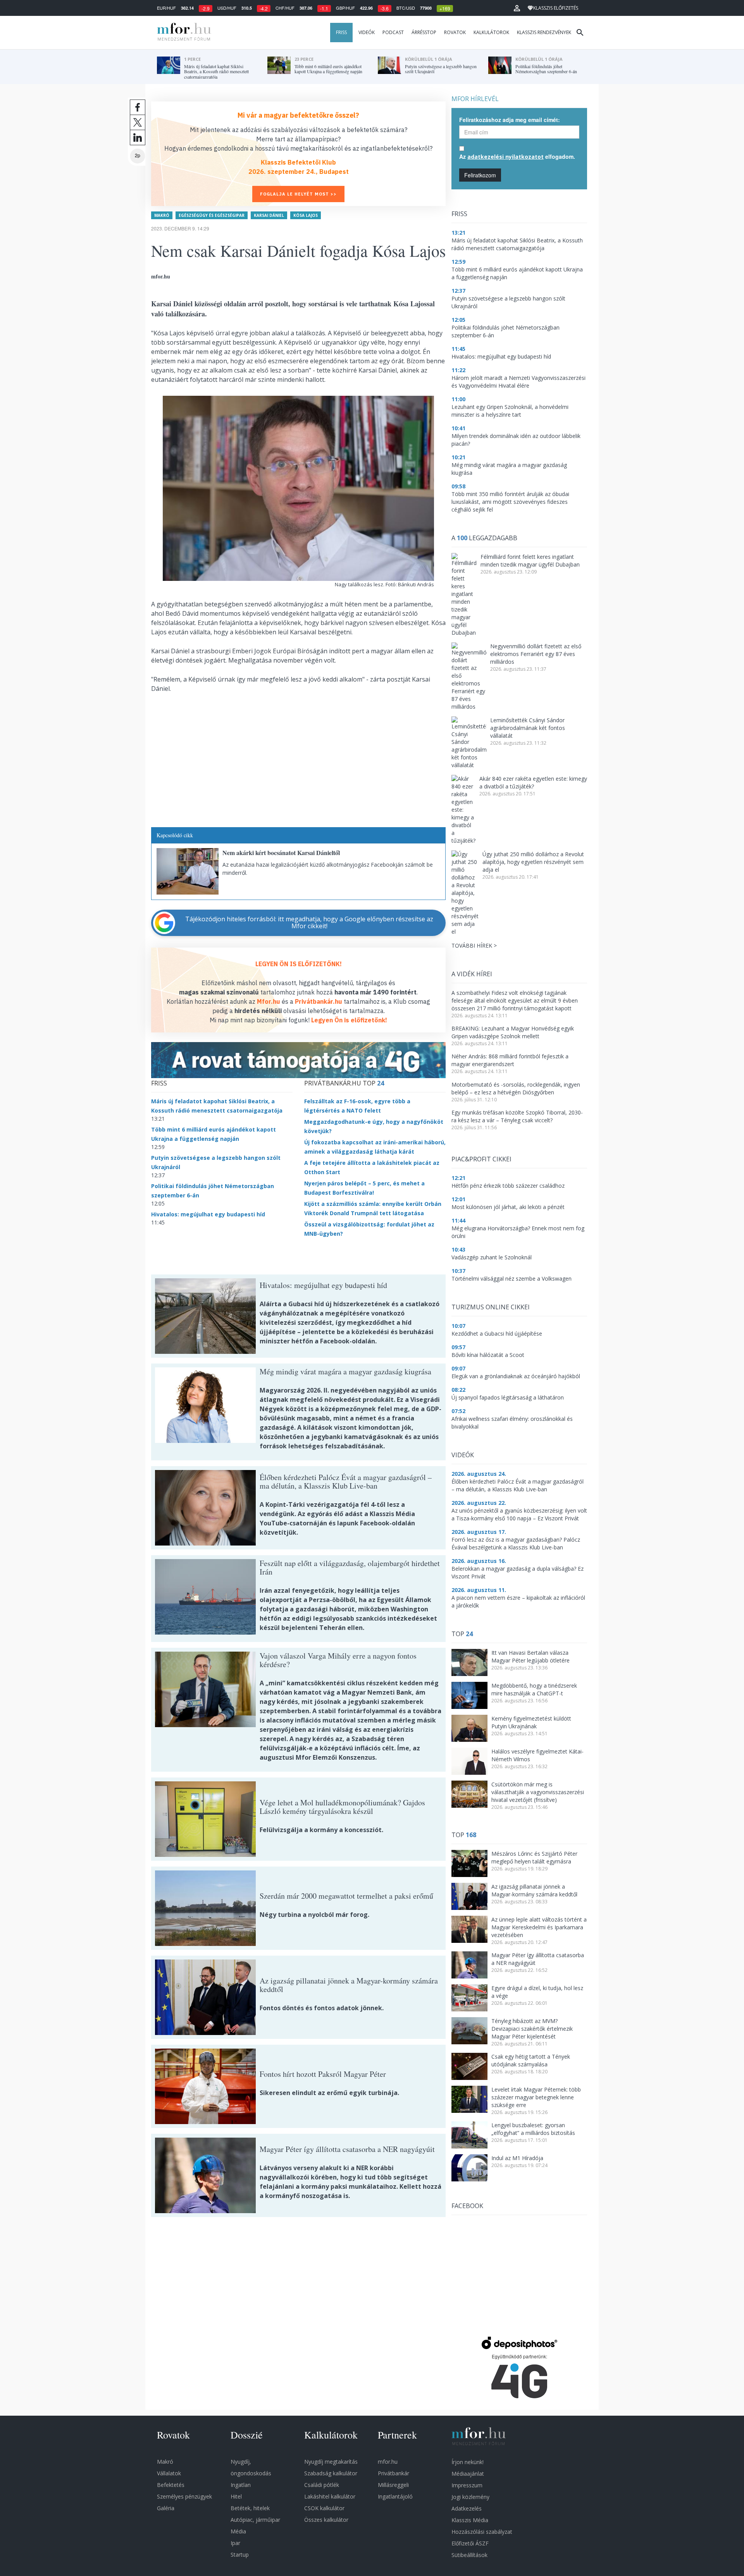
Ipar (235, 2543)
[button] (517, 8)
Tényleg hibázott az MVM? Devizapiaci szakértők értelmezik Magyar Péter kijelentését (532, 2029)
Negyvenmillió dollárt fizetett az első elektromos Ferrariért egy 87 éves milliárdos (536, 654)
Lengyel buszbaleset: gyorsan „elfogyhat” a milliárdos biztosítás (533, 2129)
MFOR (182, 33)
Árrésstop (424, 32)
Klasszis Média (470, 2520)
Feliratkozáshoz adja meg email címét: (510, 120)
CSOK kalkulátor (324, 2508)
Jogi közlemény (470, 2497)
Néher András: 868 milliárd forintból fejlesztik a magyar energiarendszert (510, 1060)
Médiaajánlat (468, 2474)
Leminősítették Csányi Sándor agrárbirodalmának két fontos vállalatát (528, 728)
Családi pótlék (322, 2485)
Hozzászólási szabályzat (482, 2532)
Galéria (166, 2508)
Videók (367, 32)
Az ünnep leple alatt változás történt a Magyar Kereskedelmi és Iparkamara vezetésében (539, 1927)
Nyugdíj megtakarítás (331, 2462)
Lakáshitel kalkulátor (330, 2496)
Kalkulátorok (491, 32)
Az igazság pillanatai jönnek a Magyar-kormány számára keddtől (534, 1890)
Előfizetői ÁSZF (470, 2543)
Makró (162, 215)
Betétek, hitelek (250, 2508)
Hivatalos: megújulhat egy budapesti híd (208, 1214)
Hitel (236, 2496)
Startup (240, 2555)
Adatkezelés (467, 2508)
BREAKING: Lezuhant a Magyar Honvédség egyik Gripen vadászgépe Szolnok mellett (513, 1032)
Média (238, 2531)
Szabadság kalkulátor (331, 2473)
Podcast (393, 32)
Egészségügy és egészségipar (212, 215)
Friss (341, 32)
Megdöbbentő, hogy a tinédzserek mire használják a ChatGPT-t (534, 1689)
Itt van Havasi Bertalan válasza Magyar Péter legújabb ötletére (530, 1656)
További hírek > (474, 945)
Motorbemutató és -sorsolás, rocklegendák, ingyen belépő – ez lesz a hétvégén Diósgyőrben (516, 1088)
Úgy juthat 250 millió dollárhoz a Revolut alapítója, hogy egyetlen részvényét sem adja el (533, 862)
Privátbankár (394, 2473)
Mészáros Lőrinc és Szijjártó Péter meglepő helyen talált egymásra (534, 1857)
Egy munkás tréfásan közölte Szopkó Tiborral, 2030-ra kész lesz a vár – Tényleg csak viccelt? (517, 1116)
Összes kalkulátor (326, 2520)
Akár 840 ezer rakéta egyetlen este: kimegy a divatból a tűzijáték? (533, 782)
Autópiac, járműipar (255, 2520)
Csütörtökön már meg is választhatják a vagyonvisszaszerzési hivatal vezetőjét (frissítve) (538, 1792)
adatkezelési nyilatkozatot (505, 157)
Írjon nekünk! (468, 2462)
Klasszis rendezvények (544, 32)
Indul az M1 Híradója (517, 2158)
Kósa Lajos (306, 215)
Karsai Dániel (269, 215)
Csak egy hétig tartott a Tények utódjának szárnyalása (531, 2060)
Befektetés (171, 2485)
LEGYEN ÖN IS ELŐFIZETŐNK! (299, 964)
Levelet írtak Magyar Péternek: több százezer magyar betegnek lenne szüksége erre (536, 2097)
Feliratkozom (480, 175)
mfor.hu (388, 2462)
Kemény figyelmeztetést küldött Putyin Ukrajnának (531, 1722)
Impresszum (467, 2485)
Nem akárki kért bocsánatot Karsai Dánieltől (281, 853)
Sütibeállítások (469, 2555)
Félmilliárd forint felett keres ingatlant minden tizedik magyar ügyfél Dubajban (530, 561)
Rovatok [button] (455, 32)
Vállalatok (169, 2473)
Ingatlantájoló (395, 2496)
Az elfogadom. (517, 156)
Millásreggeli (393, 2485)
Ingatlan (241, 2485)
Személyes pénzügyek (184, 2496)
